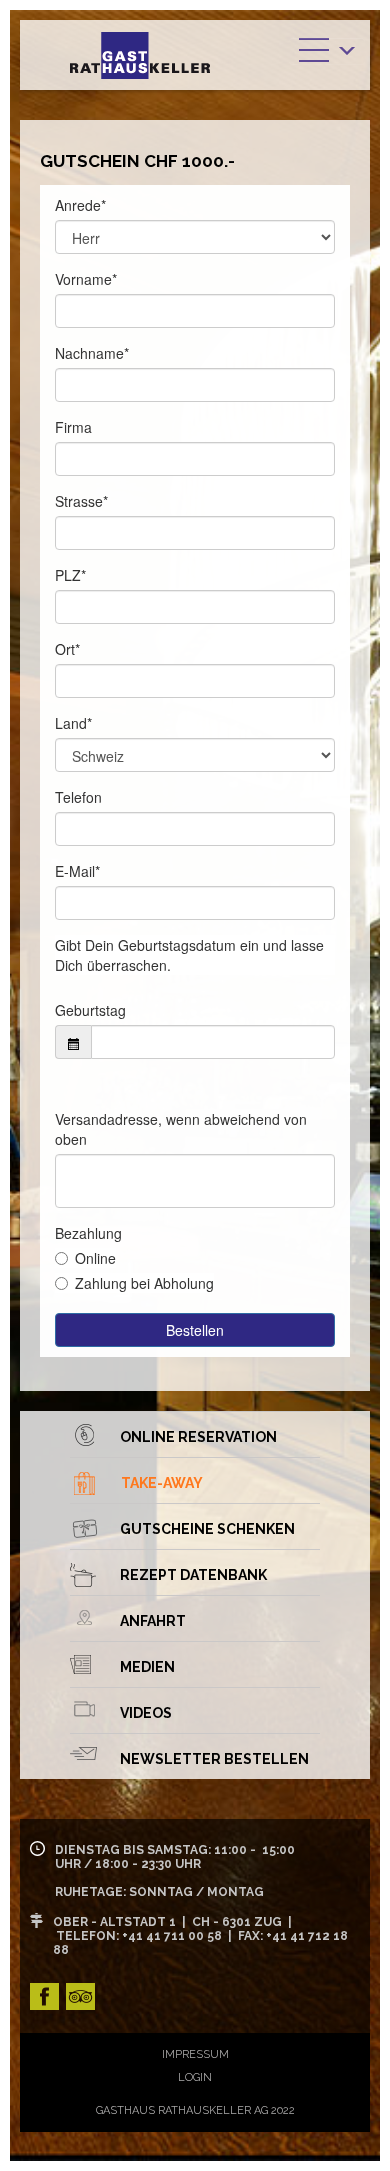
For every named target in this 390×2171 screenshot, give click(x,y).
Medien (147, 1667)
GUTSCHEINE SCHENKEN (207, 1529)
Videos (146, 1713)
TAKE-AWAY (162, 1483)
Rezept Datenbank (193, 1575)
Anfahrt (153, 1621)
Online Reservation (198, 1437)
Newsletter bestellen (214, 1759)
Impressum (195, 2054)
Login (195, 2077)
